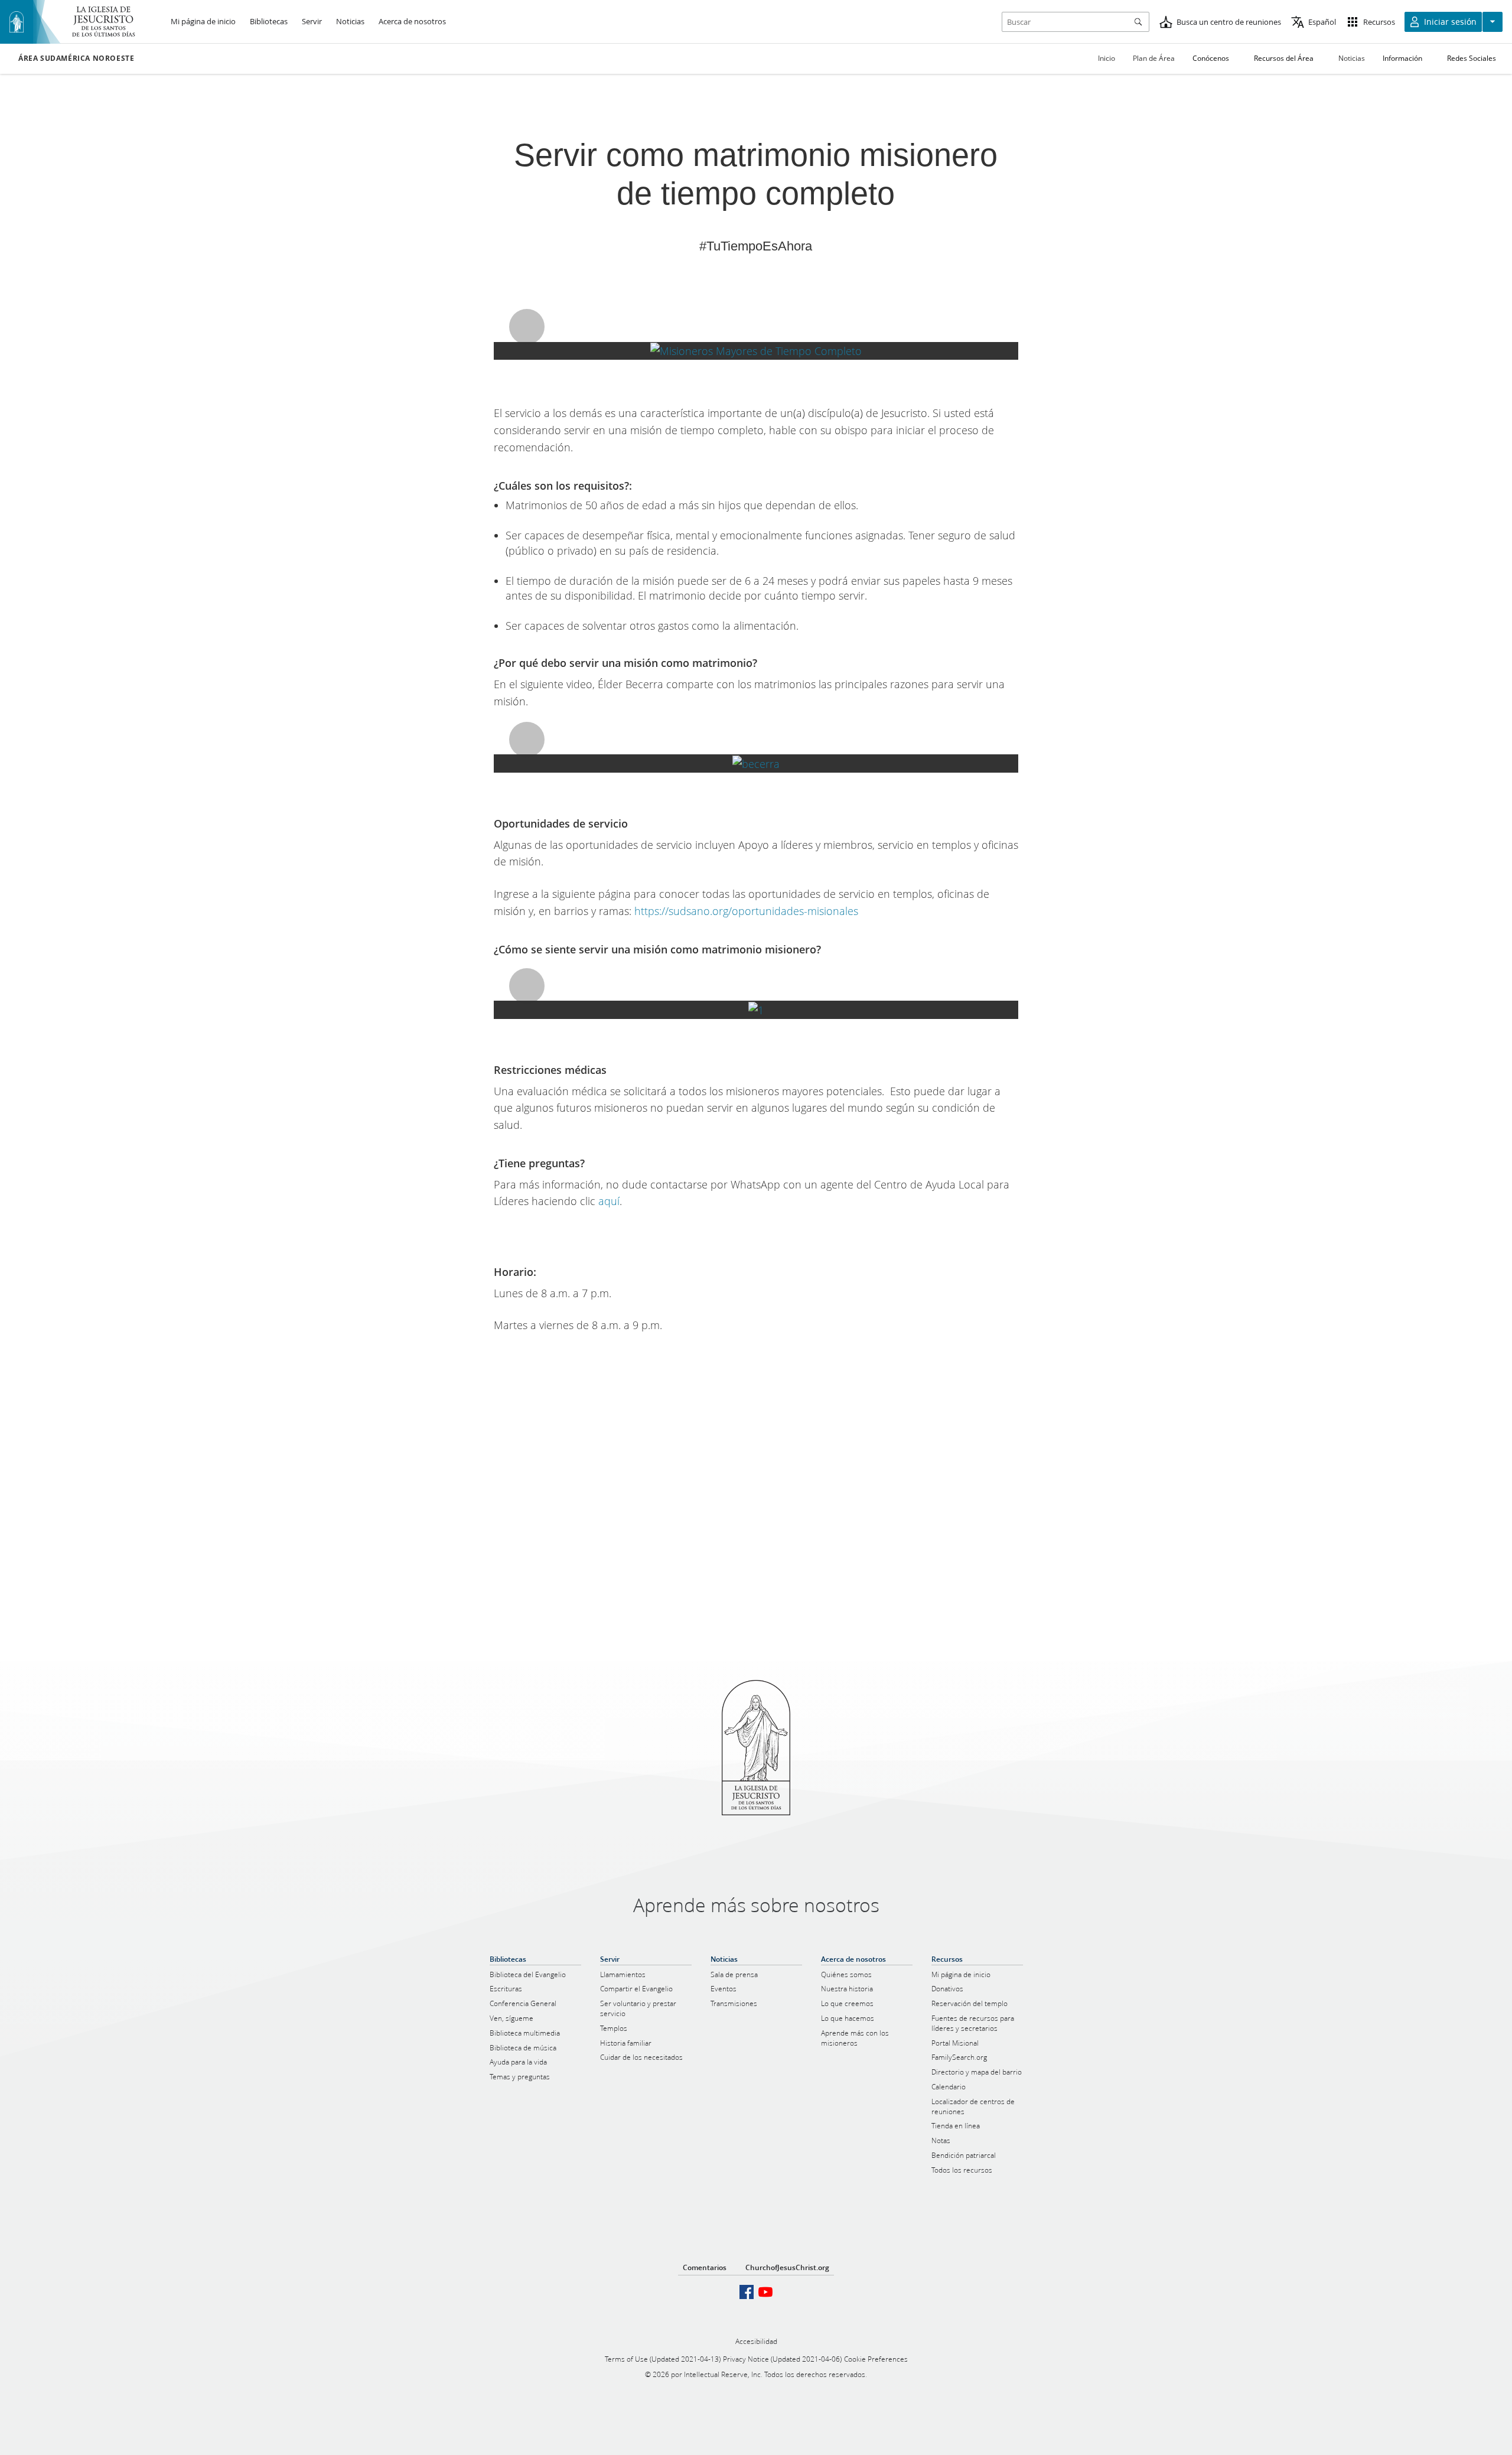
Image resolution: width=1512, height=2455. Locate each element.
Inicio (1107, 58)
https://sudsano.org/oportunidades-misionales (746, 911)
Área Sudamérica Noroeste (76, 58)
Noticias (1352, 58)
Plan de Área (1154, 58)
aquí (609, 1201)
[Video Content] (756, 351)
